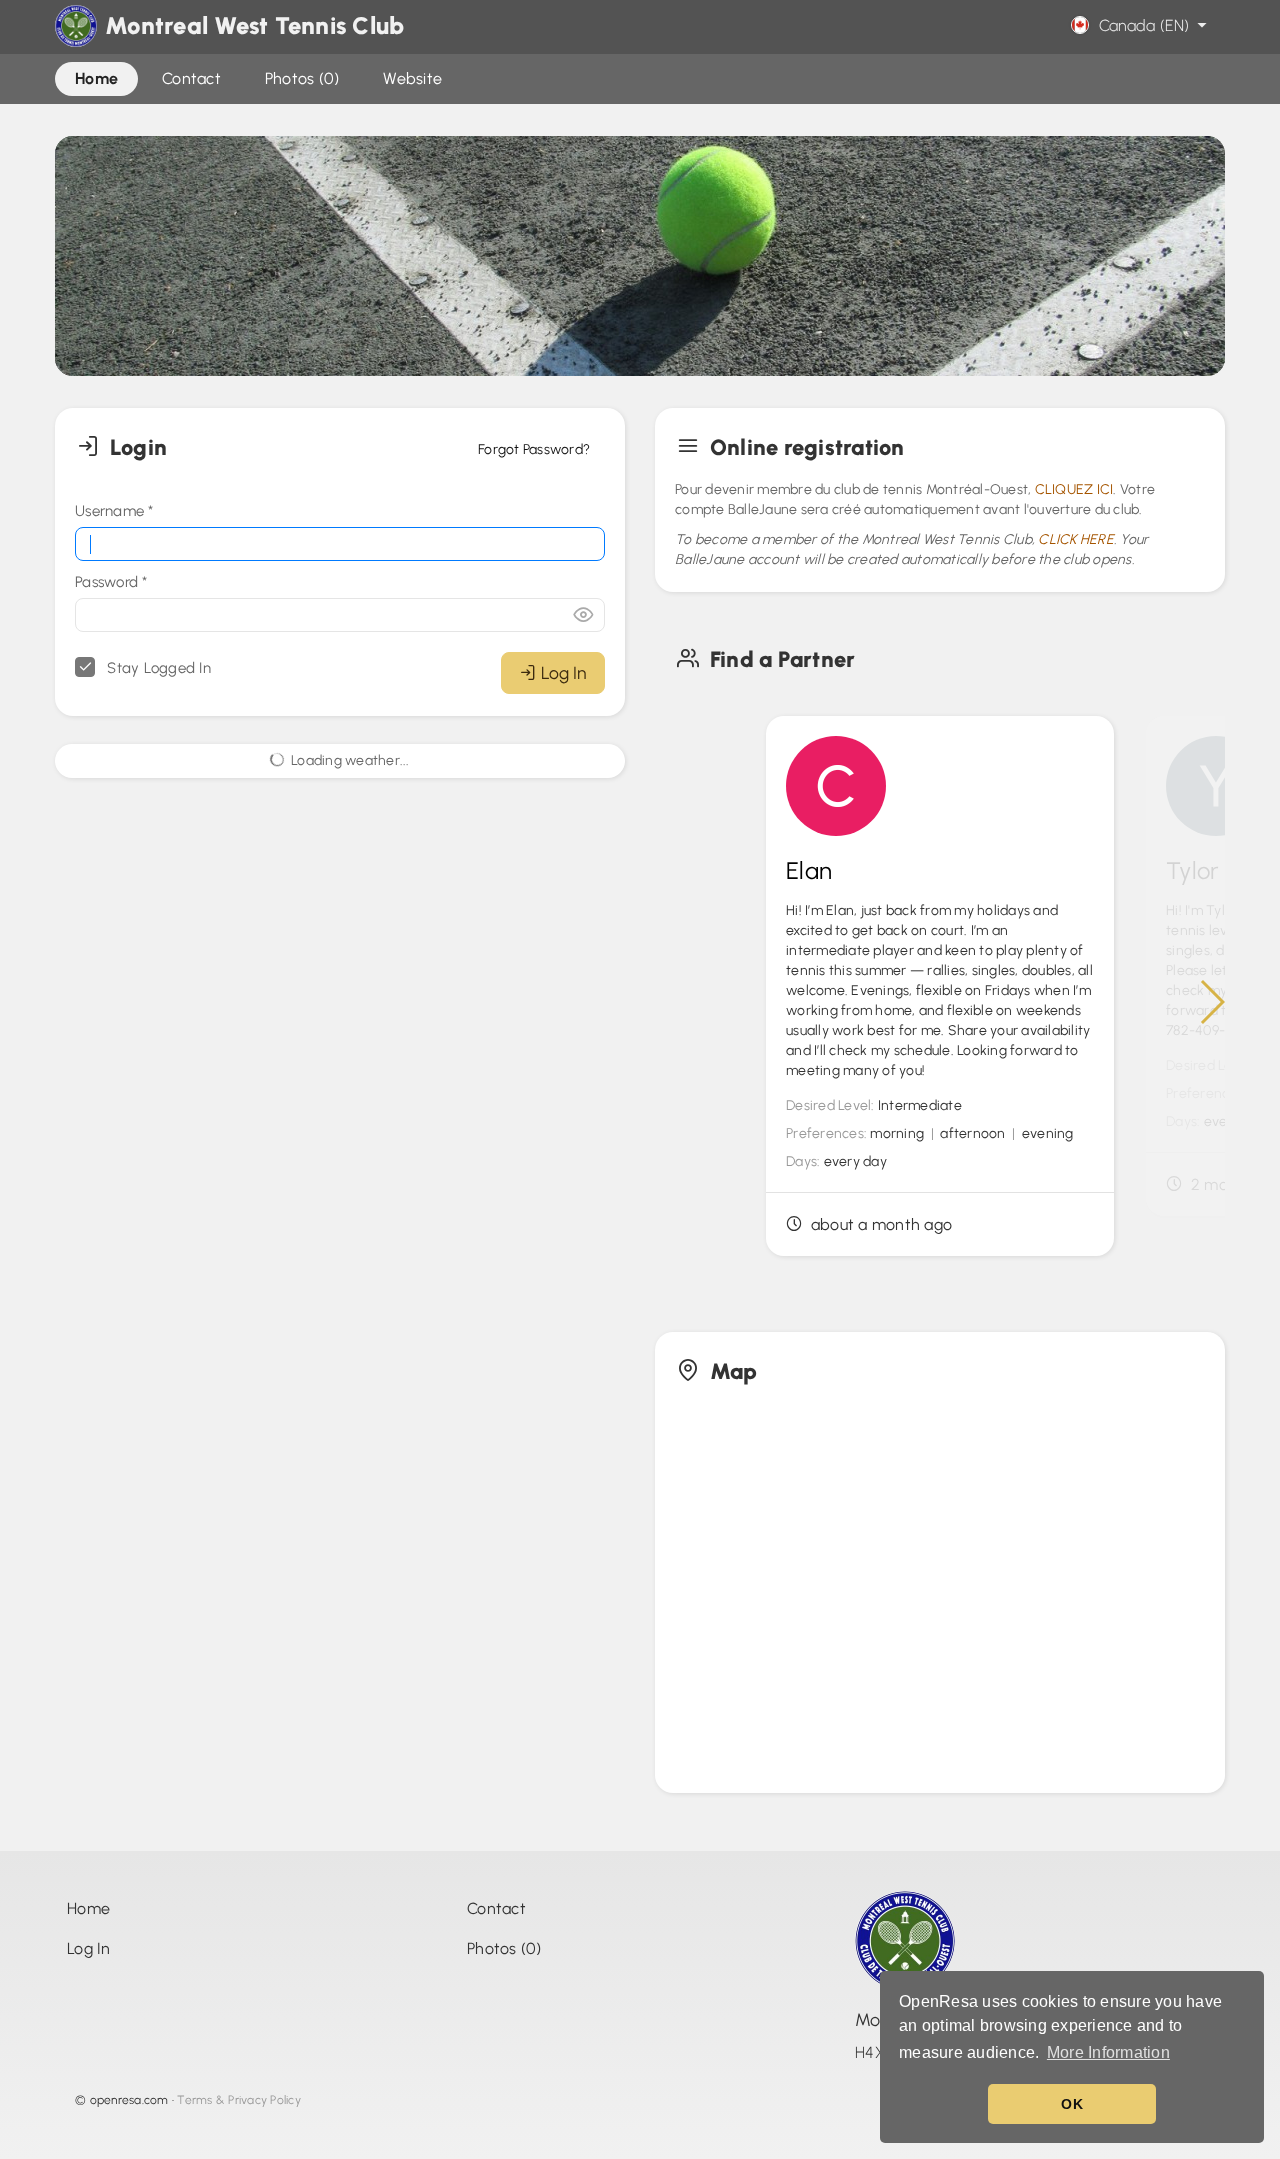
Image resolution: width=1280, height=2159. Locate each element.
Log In (563, 672)
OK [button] (1072, 2104)
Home (88, 1908)
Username (114, 511)
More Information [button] (1108, 2052)
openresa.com (129, 2100)
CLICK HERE (1076, 539)
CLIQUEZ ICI (1074, 489)
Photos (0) (504, 1948)
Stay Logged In (157, 668)
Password (111, 582)
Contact (496, 1908)
